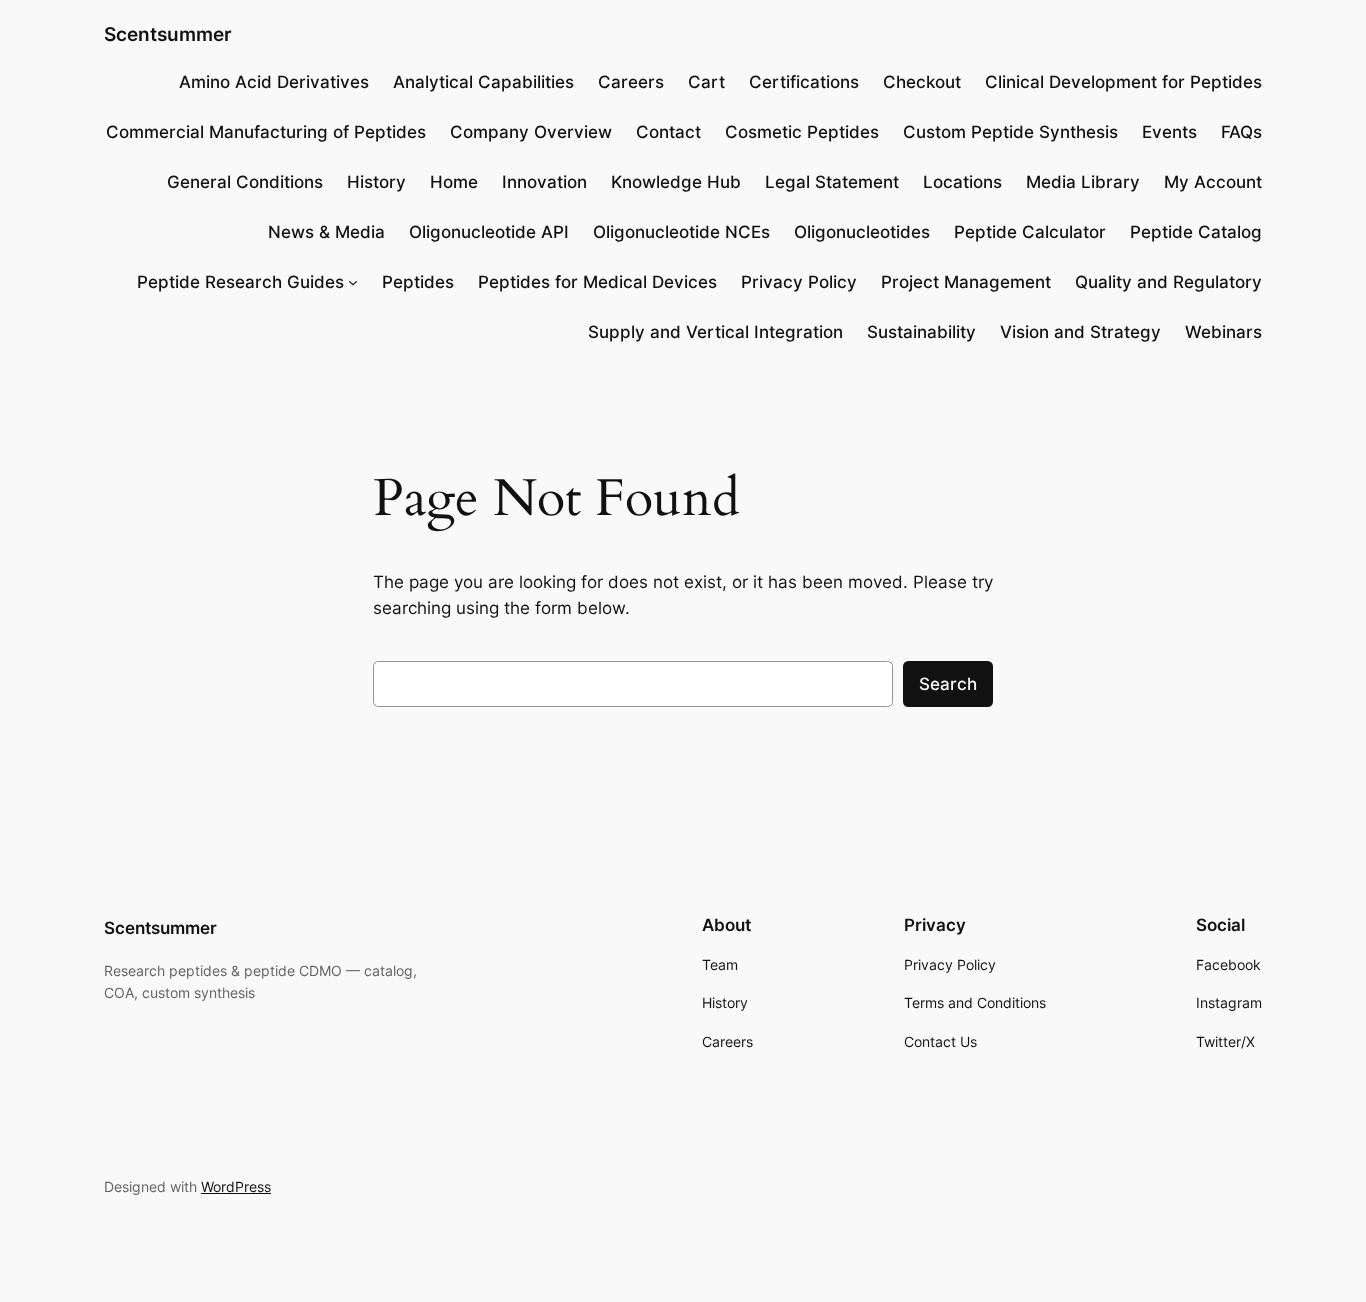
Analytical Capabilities (483, 82)
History (376, 182)
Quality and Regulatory (1168, 282)
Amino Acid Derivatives (274, 82)
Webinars (1223, 332)
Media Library (1083, 182)
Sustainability (921, 332)
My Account (1213, 182)
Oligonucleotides (862, 232)
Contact (668, 132)
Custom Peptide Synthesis (1010, 132)
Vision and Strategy (1080, 332)
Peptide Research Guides (240, 282)
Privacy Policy (799, 282)
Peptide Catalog (1196, 232)
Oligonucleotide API (489, 232)
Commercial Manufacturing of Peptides (266, 132)
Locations (962, 182)
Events (1169, 132)
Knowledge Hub (676, 182)
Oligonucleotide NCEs (681, 232)
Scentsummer (168, 34)
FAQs (1241, 132)
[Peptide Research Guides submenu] (353, 282)
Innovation (544, 182)
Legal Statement (832, 182)
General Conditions (245, 182)
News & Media (326, 232)
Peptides (418, 282)
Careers (631, 82)
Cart (706, 82)
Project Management (966, 282)
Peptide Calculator (1030, 232)
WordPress (236, 1186)
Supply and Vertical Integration (715, 332)
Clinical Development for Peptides (1123, 82)
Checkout (922, 82)
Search (948, 684)
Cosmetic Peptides (802, 132)
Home (454, 182)
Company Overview (531, 132)
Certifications (804, 82)
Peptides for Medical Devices (597, 282)
